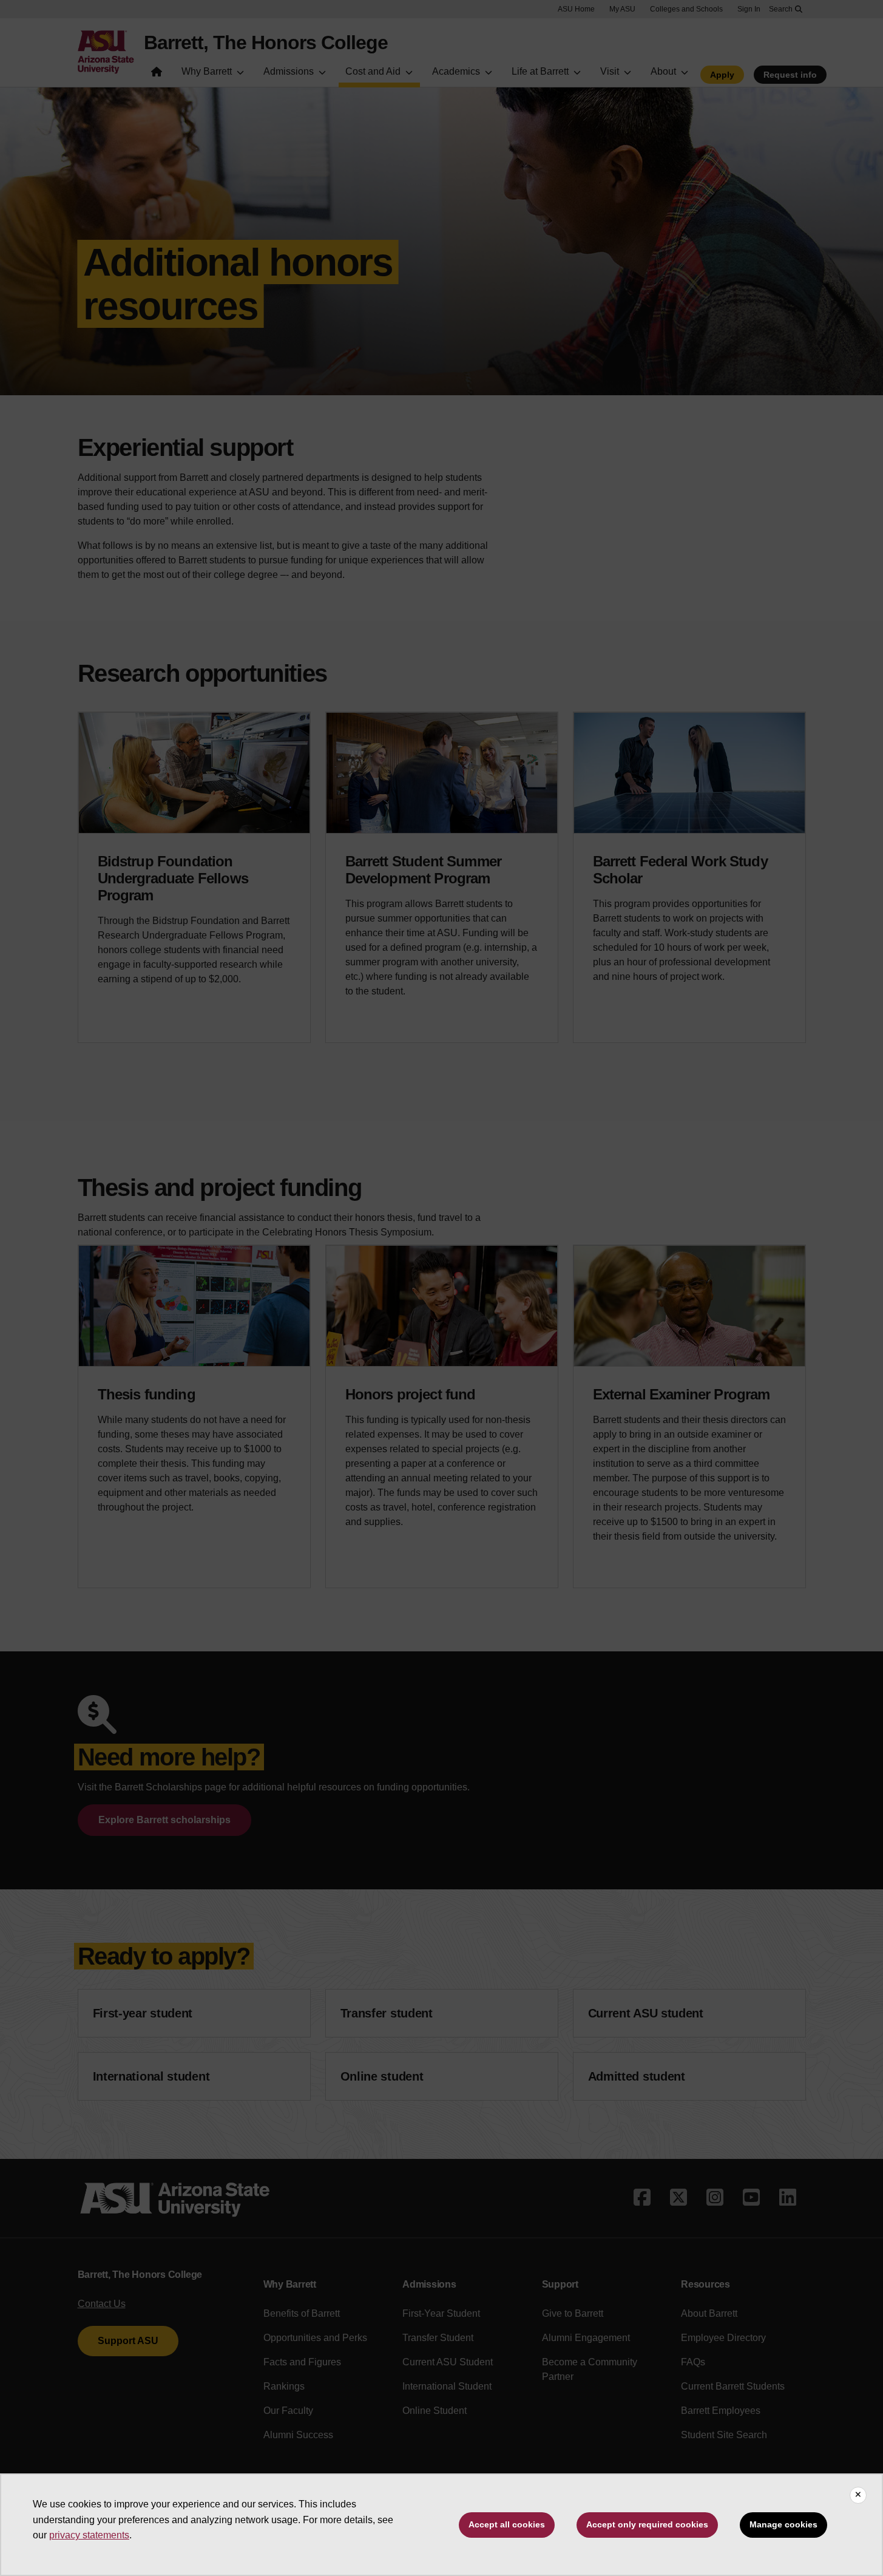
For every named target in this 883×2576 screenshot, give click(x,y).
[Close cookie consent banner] (858, 2495)
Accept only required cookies (647, 2524)
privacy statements (89, 2535)
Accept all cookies (507, 2524)
